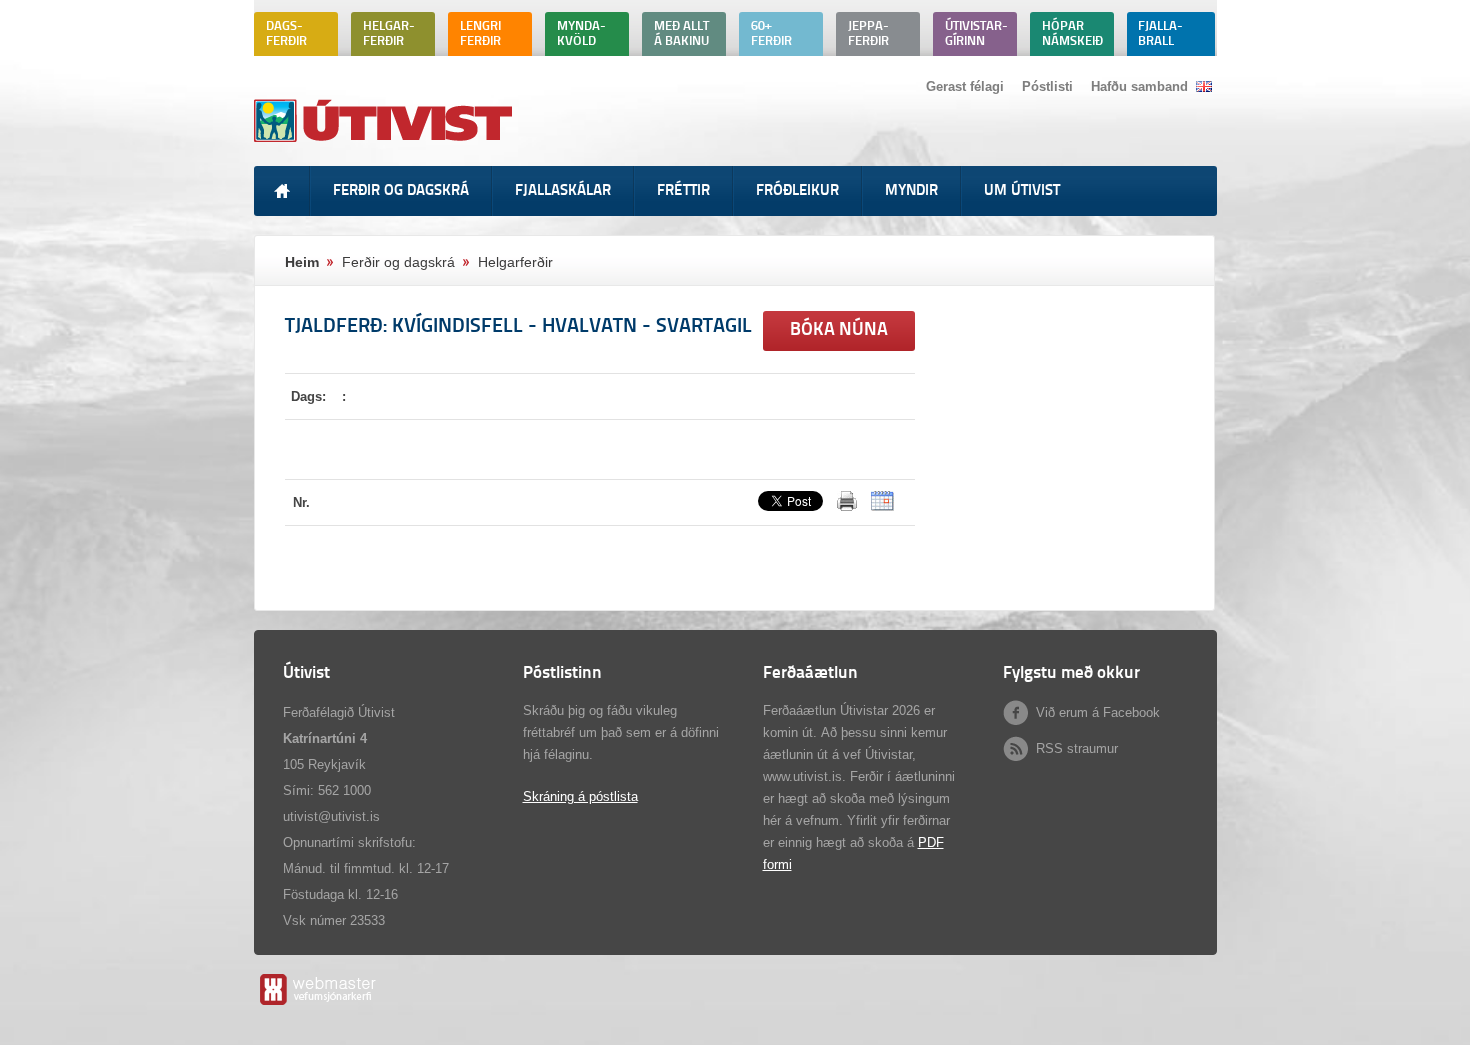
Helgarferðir (515, 262)
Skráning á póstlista (580, 796)
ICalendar (882, 501)
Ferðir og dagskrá (398, 262)
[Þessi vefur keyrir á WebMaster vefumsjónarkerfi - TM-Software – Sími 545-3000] (316, 1004)
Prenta (847, 501)
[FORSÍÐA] (282, 191)
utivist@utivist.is (331, 816)
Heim (302, 262)
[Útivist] (385, 141)
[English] (1204, 86)
